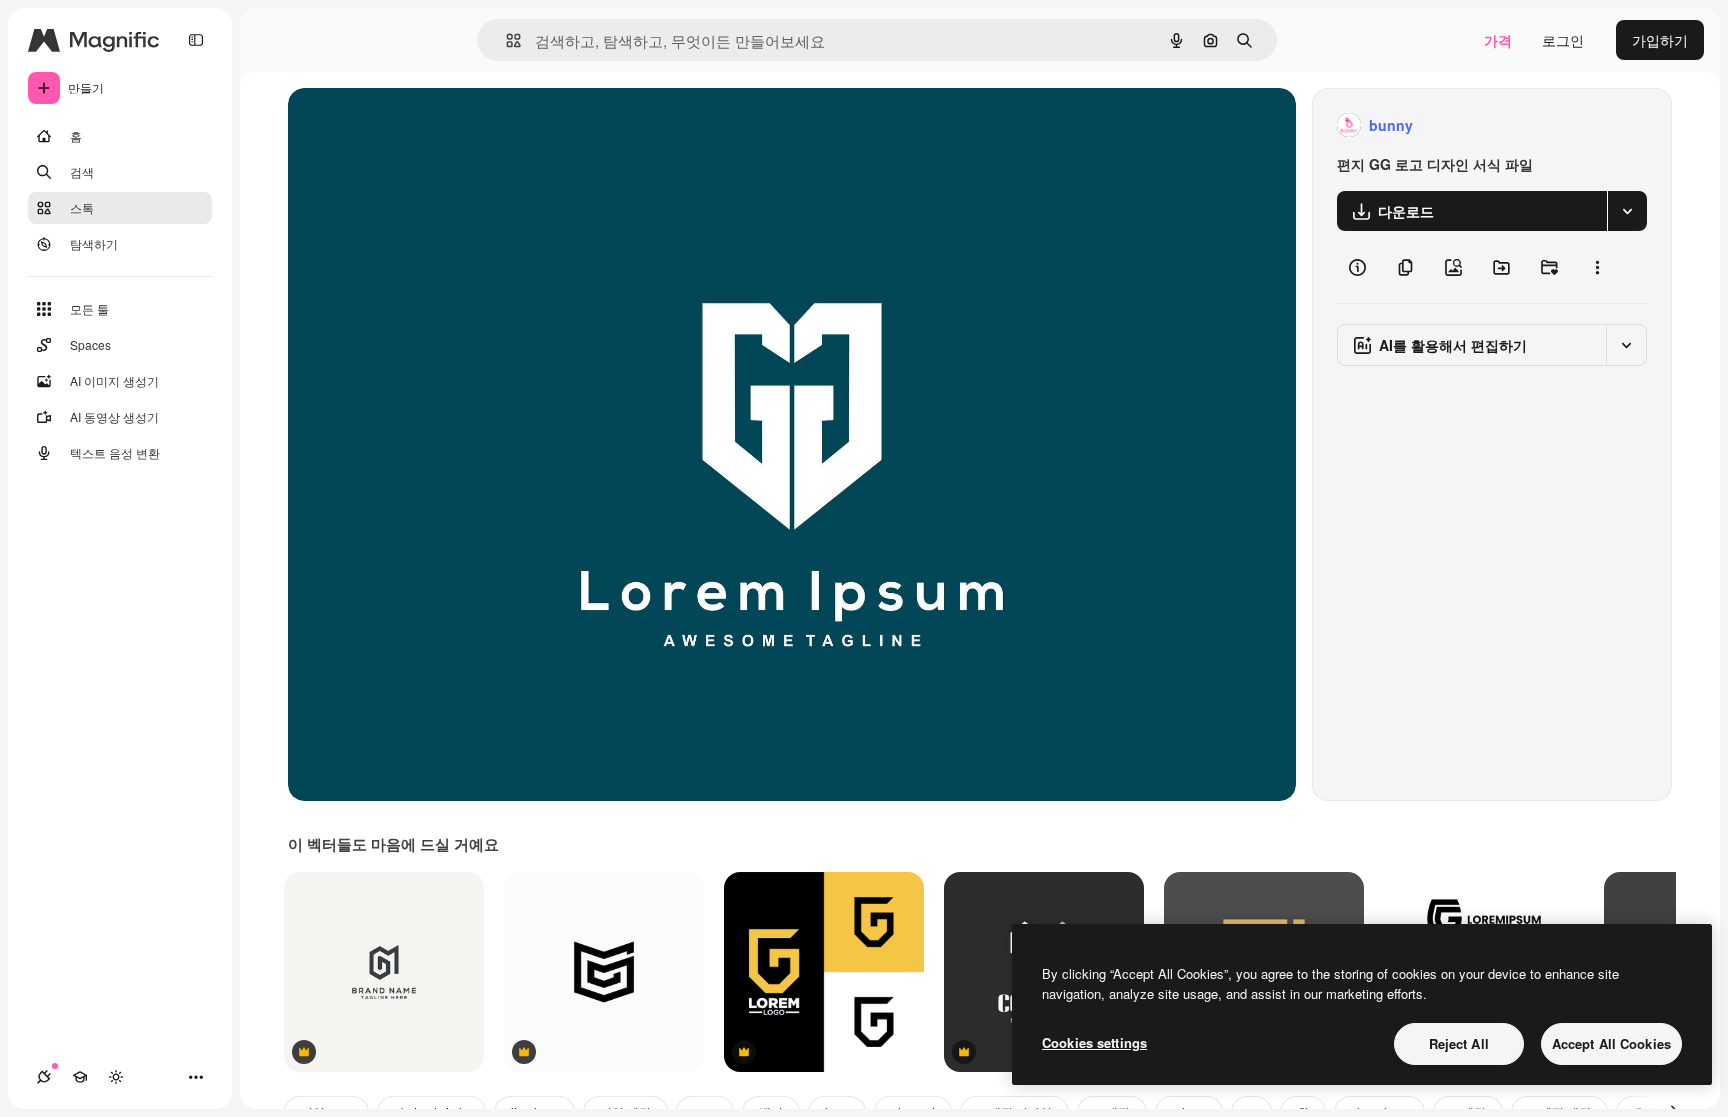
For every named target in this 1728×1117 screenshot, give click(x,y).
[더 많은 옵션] (1597, 267)
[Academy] (80, 1077)
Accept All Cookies (1611, 1043)
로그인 (1563, 40)
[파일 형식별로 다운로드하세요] (1627, 211)
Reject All (1459, 1043)
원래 (403, 125)
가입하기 (1660, 40)
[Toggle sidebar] (196, 40)
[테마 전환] (116, 1077)
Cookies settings (1094, 1042)
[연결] (44, 1077)
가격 (1498, 40)
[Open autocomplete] (505, 40)
